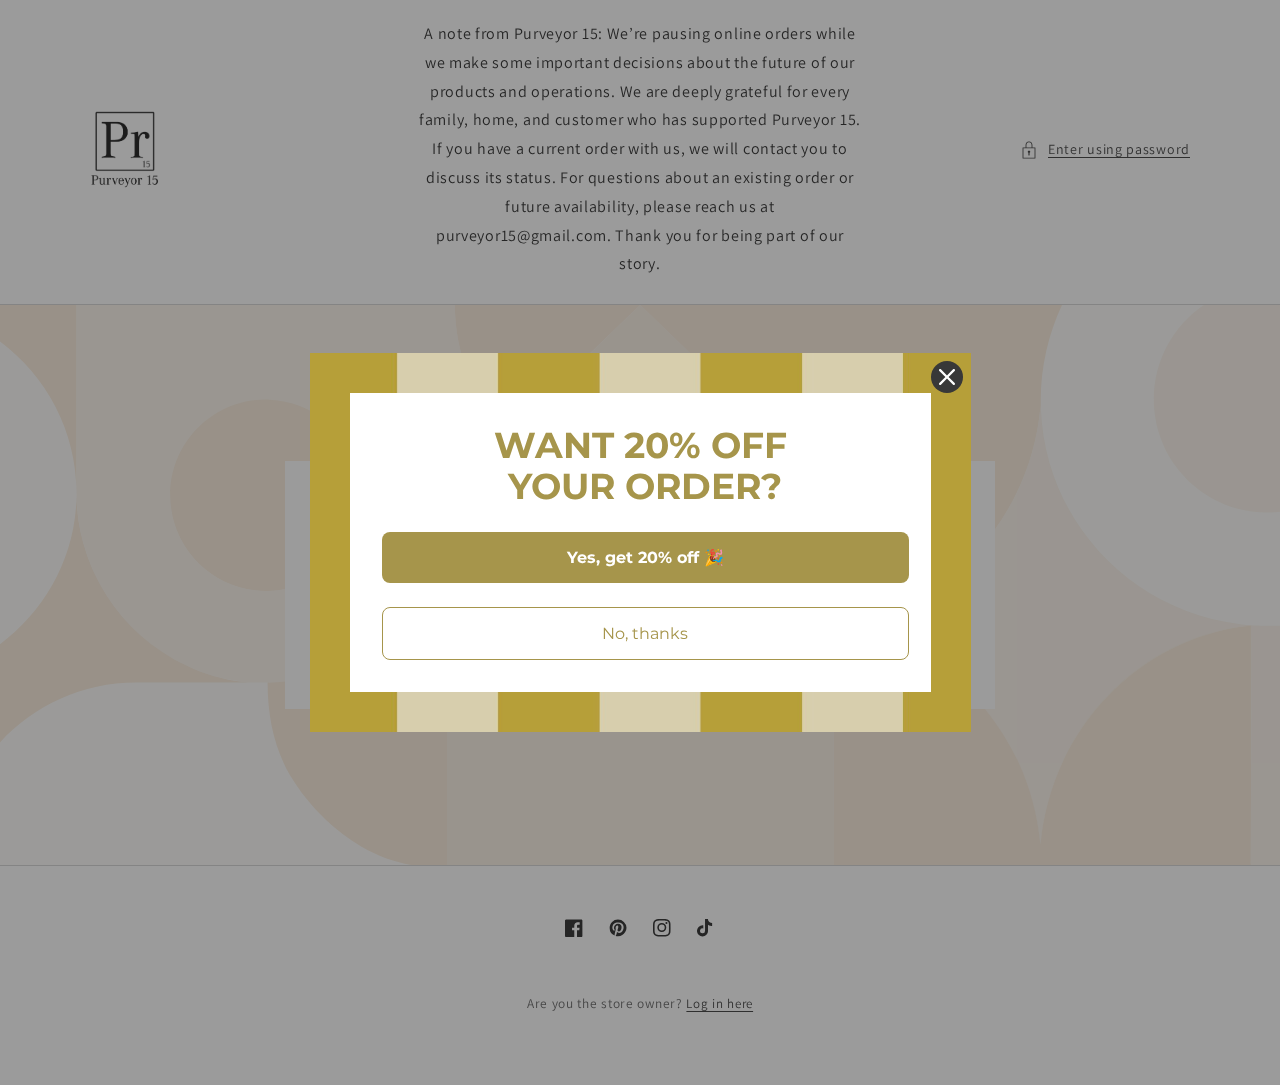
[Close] (947, 377)
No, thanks (645, 633)
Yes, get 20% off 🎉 (645, 557)
